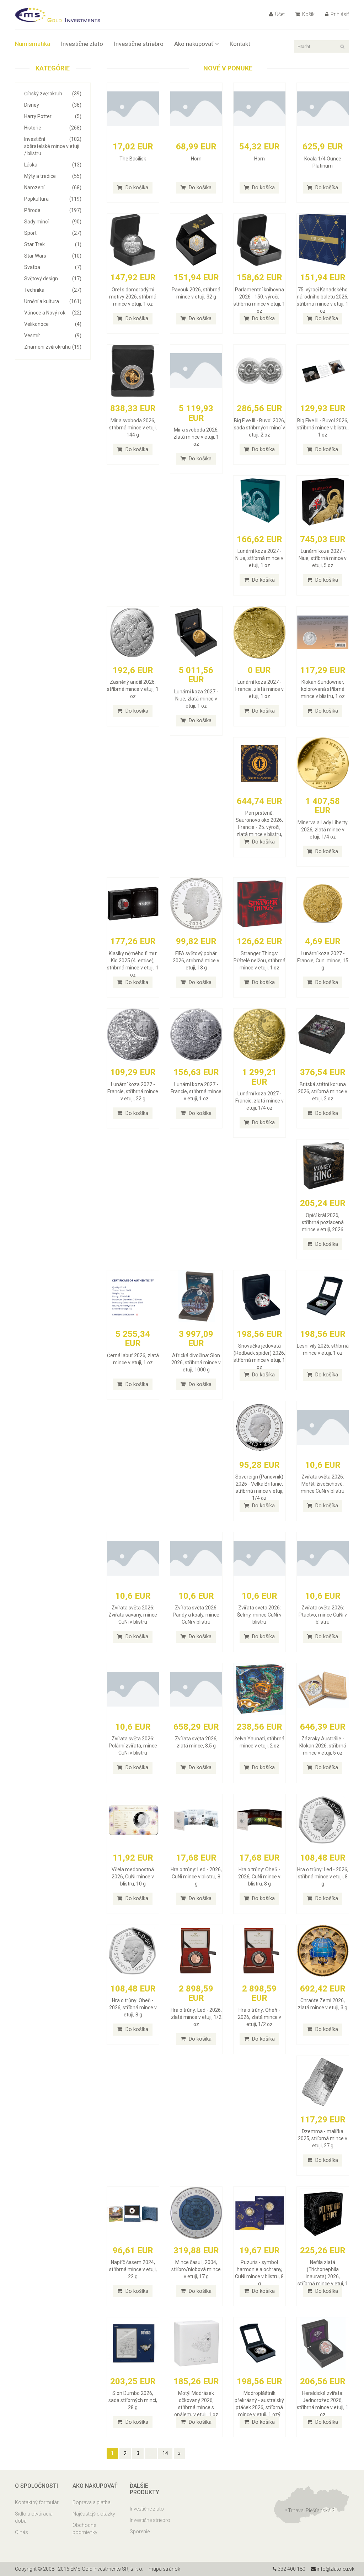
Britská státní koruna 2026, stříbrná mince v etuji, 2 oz (323, 1091)
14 (165, 2453)
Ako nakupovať (194, 44)
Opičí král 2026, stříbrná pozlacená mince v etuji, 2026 (323, 1222)
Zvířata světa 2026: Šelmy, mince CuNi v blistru (259, 1615)
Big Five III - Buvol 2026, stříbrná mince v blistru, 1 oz (323, 428)
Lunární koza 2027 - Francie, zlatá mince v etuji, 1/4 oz (259, 1101)
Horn (196, 159)
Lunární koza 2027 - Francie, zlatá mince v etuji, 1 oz (259, 689)
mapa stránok (164, 2569)
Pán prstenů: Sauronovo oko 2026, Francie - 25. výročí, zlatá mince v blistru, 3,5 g (259, 827)
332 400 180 (291, 2569)
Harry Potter (53, 116)
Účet (279, 14)
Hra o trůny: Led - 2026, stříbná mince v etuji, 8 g (323, 1877)
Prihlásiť (339, 14)
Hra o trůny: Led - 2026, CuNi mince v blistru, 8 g (196, 1877)
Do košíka (136, 187)
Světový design (53, 279)
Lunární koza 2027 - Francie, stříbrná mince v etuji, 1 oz (196, 1091)
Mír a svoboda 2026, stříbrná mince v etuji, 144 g (133, 428)
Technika (53, 290)
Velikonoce (53, 324)
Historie (53, 128)
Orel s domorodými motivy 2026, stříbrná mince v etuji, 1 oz (133, 297)
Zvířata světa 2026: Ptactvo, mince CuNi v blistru (323, 1615)
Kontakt (240, 44)
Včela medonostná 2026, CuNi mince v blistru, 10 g (133, 1877)
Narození (53, 187)
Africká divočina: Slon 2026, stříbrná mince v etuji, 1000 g (196, 1363)
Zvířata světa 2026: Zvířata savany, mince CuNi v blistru (133, 1615)
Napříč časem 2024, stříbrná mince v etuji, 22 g (133, 2269)
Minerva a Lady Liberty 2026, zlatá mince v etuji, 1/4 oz (323, 830)
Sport (53, 233)
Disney (53, 105)
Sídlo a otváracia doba (34, 2517)
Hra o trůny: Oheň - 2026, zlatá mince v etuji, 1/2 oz (259, 2017)
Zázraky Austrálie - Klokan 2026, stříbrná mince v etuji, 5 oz (323, 1746)
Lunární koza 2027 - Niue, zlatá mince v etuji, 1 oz (196, 699)
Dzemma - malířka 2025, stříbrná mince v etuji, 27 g (323, 2138)
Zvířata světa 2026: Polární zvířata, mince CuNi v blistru (133, 1746)
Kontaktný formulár (37, 2502)
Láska (53, 165)
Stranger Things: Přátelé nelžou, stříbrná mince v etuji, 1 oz (259, 961)
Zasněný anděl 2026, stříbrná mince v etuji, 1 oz (133, 689)
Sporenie (140, 2532)
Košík (308, 14)
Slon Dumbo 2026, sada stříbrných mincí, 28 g (133, 2400)
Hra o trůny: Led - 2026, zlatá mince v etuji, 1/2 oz (196, 2017)
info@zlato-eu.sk (335, 2569)
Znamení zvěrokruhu (53, 347)
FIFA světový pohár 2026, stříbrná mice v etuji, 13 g (196, 961)
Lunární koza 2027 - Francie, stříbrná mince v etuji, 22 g (133, 1091)
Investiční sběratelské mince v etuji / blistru (53, 146)
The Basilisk (133, 159)
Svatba (53, 267)
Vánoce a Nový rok (53, 313)
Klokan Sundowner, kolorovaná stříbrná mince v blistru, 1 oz (323, 689)
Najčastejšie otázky (94, 2514)
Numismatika (33, 44)
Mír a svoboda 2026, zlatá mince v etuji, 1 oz (196, 437)
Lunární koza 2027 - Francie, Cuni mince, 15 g (323, 961)
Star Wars (53, 256)
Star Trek (53, 244)
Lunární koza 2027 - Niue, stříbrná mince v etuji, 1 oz (259, 558)
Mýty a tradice (53, 176)
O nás (22, 2532)
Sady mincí (53, 222)
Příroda (53, 210)
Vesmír (53, 335)
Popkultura (53, 199)
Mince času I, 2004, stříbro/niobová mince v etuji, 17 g (196, 2269)
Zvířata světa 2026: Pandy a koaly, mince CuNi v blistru (196, 1615)
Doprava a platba (92, 2502)
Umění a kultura (53, 301)
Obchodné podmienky (85, 2529)
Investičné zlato (82, 44)
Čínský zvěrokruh (53, 94)
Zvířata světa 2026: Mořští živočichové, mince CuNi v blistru (323, 1484)
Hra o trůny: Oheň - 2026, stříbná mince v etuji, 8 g (133, 2008)
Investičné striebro (139, 44)
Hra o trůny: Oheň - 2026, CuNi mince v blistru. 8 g (259, 1877)
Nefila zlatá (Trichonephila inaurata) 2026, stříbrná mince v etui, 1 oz (323, 2276)
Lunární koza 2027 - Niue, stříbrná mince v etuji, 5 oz (323, 558)
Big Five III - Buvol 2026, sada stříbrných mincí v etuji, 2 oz (259, 428)
